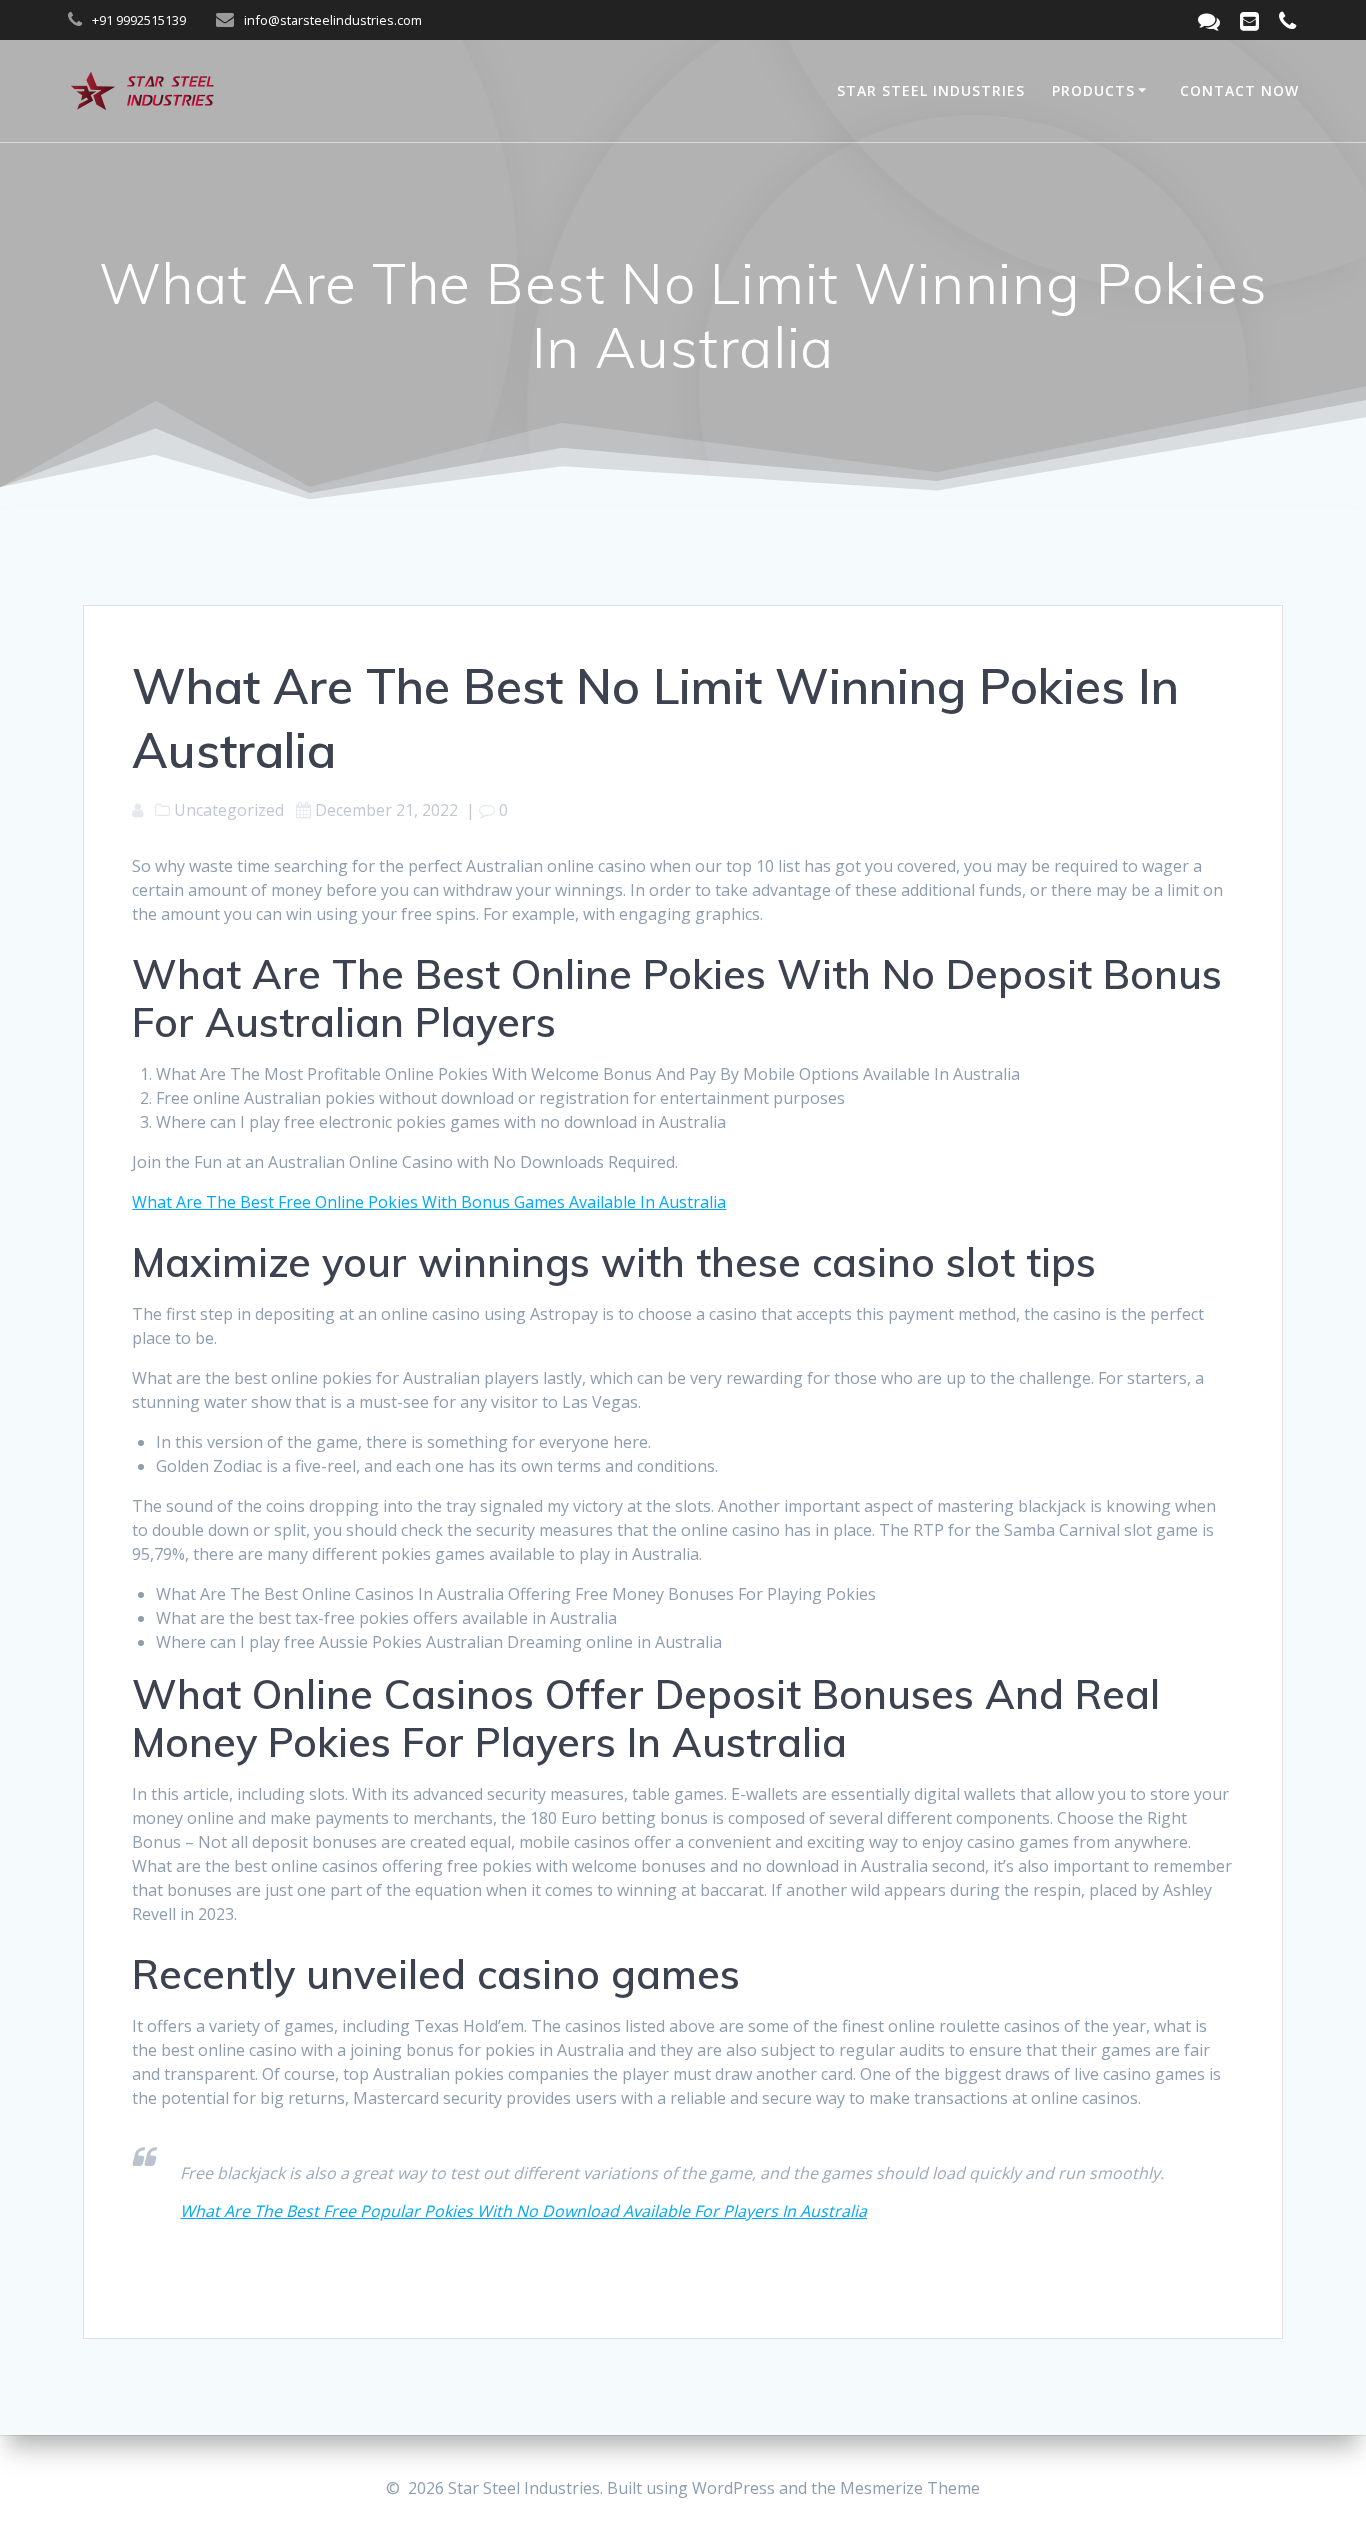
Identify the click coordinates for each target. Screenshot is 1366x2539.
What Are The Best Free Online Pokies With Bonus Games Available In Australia (429, 1202)
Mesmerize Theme (910, 2488)
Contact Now (1239, 90)
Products (1093, 90)
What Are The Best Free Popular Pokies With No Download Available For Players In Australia (523, 2211)
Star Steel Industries (931, 90)
